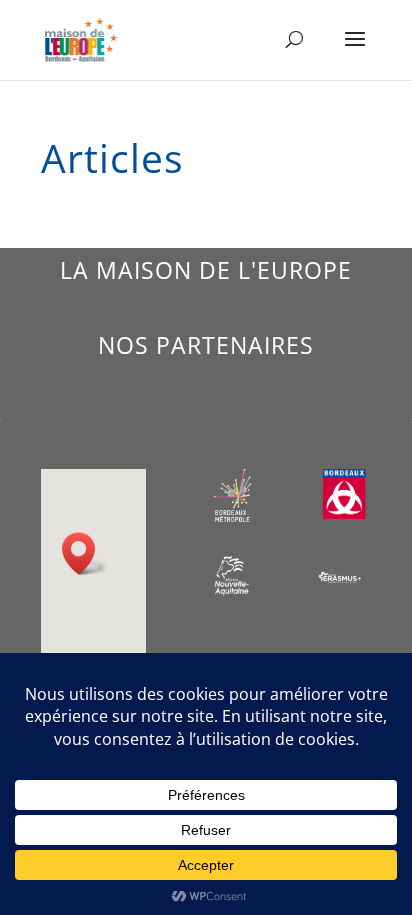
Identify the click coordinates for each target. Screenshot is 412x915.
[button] (85, 553)
